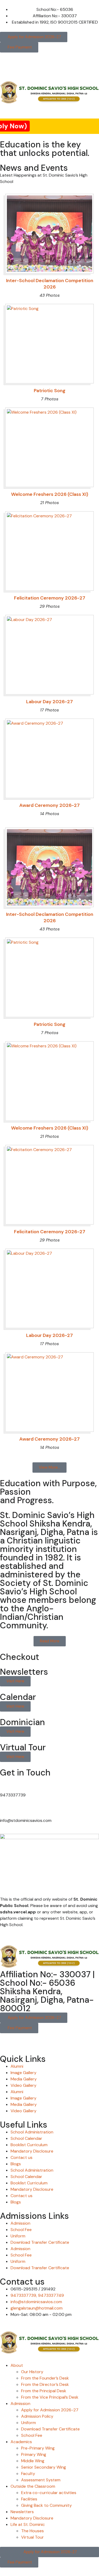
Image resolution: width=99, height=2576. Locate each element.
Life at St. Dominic (28, 2524)
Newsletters (22, 2512)
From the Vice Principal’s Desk (50, 2397)
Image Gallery (23, 2073)
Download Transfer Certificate (40, 2242)
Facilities (29, 2499)
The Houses (32, 2531)
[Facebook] (7, 2040)
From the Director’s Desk (45, 2384)
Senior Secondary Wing (44, 2467)
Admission (20, 2223)
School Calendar (26, 2138)
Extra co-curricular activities (49, 2493)
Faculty (28, 2474)
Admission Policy (37, 2416)
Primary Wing (34, 2454)
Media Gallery (24, 2079)
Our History (32, 2372)
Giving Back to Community (46, 2505)
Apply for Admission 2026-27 (50, 2410)
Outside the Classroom (33, 2486)
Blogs (16, 2164)
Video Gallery (23, 2085)
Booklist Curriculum (29, 2145)
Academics (21, 2442)
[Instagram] (21, 2040)
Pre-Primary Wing (38, 2448)
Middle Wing (33, 2461)
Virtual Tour (32, 2537)
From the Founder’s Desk (45, 2378)
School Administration (32, 2132)
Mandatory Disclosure (32, 2151)
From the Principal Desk (44, 2391)
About (17, 2365)
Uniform (18, 2236)
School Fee (21, 2230)
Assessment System (41, 2480)
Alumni (17, 2066)
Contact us (22, 2157)
